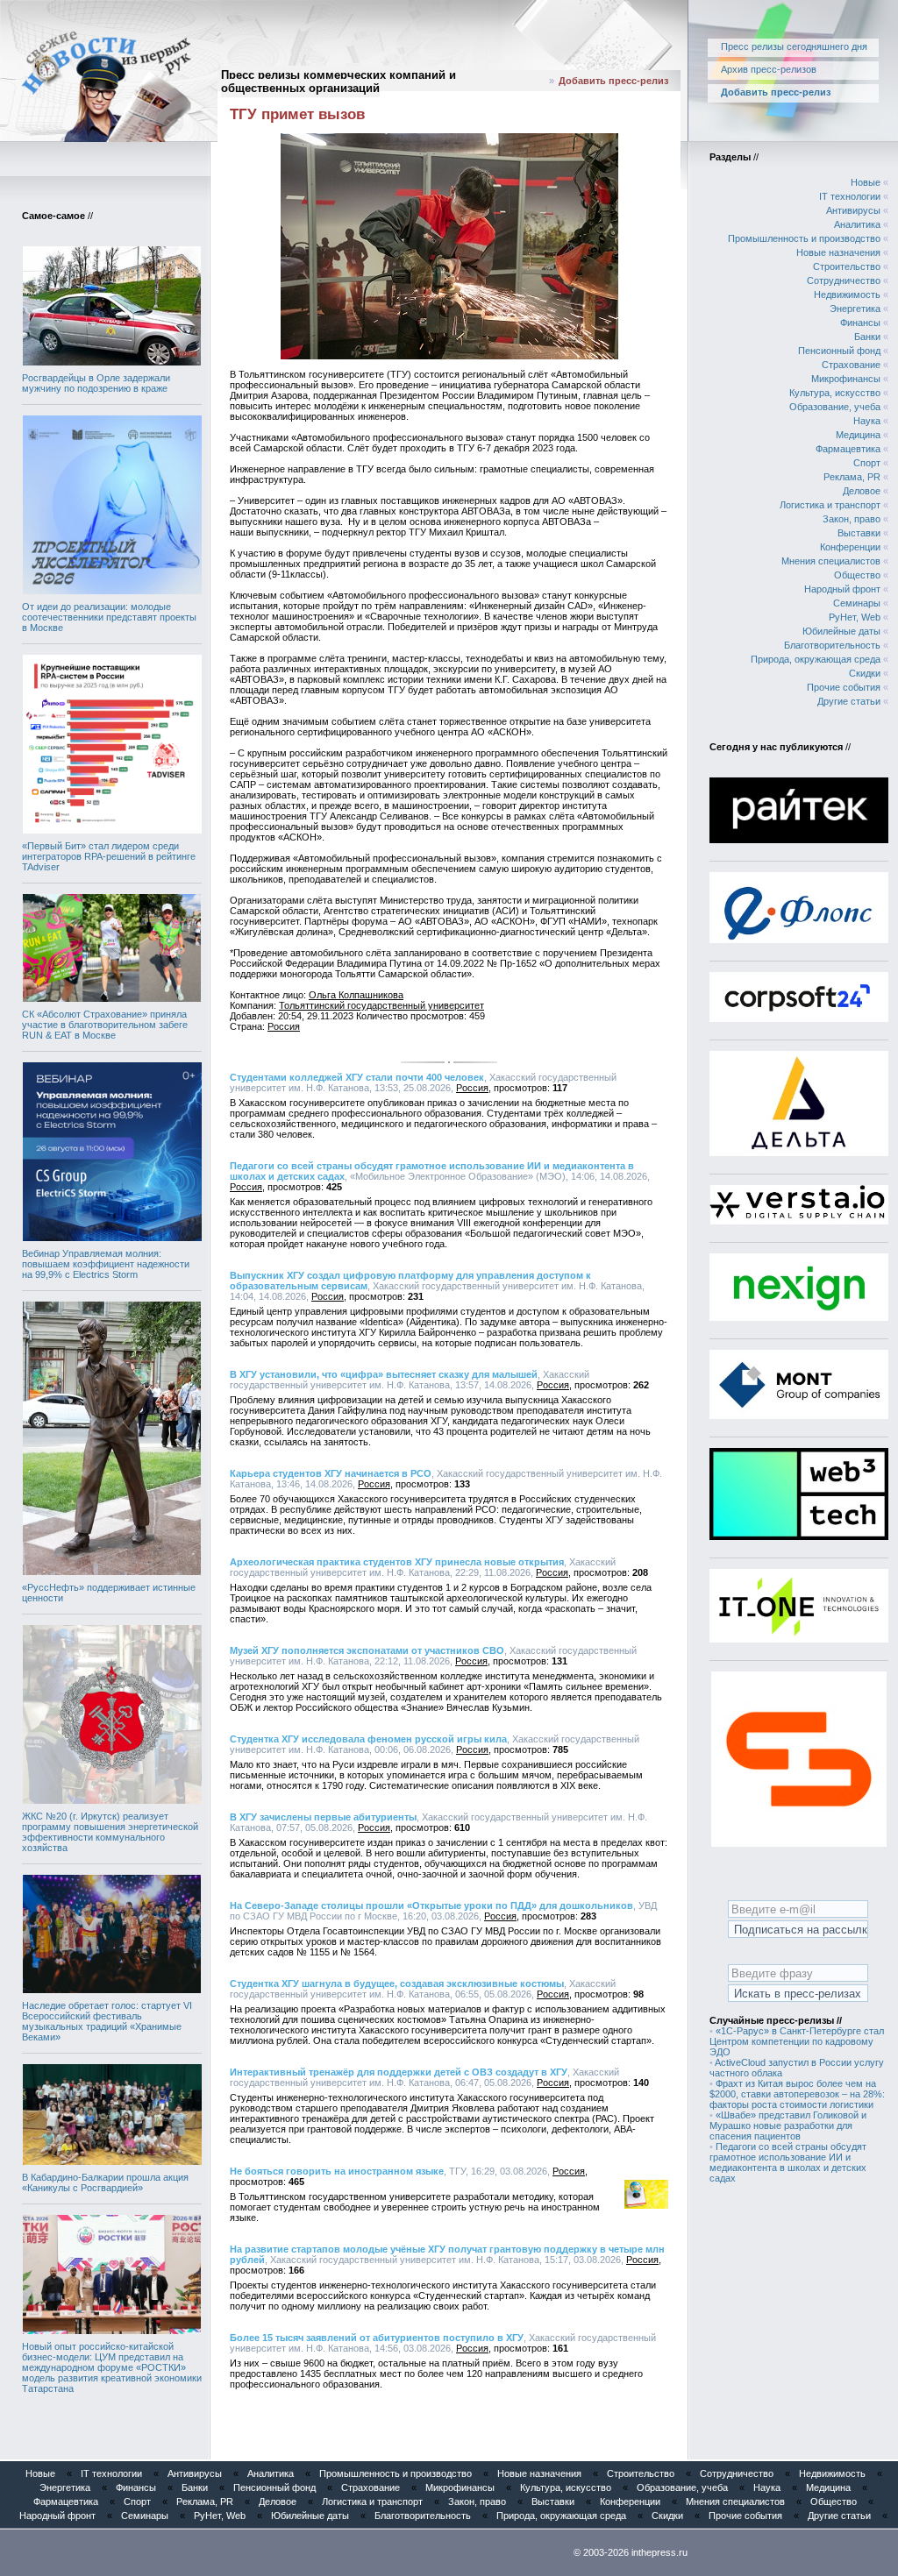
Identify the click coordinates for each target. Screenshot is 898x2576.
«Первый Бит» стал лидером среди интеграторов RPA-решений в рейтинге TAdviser (109, 856)
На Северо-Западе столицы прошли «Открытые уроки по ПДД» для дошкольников (431, 1905)
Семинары (857, 603)
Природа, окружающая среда (816, 659)
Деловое (862, 491)
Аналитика (857, 224)
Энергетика (855, 309)
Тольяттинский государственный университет (381, 1005)
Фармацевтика (848, 449)
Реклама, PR (852, 477)
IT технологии (850, 196)
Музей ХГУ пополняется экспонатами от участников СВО (367, 1650)
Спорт (867, 463)
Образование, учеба (835, 407)
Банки (867, 337)
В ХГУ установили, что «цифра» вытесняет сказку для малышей (384, 1374)
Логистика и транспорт (830, 505)
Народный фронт (842, 589)
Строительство (847, 266)
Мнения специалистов (831, 561)
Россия (284, 1026)
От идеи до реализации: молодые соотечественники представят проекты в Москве (109, 617)
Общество (857, 575)
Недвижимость (847, 295)
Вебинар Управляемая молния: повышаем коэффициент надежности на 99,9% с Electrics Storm (106, 1264)
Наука (867, 421)
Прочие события (844, 687)
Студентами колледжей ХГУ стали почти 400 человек (357, 1077)
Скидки (865, 673)
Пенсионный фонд (839, 351)
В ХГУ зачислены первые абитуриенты (323, 1817)
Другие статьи (849, 701)
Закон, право (852, 519)
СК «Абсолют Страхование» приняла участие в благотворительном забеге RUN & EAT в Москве (105, 1025)
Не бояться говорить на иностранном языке (337, 2171)
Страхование (851, 365)
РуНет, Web (855, 617)
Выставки (859, 533)
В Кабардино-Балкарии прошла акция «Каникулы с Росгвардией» (105, 2182)
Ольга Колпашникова (356, 995)
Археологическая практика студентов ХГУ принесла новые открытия (397, 1562)
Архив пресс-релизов (769, 69)
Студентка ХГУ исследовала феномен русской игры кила (368, 1739)
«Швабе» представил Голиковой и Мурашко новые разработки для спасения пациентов (788, 2125)
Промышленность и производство (804, 238)
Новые (866, 182)
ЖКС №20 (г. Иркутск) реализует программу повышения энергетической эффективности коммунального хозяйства (110, 1832)
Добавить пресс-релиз (613, 81)
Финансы (860, 323)
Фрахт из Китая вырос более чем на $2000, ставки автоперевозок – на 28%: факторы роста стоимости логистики (797, 2094)
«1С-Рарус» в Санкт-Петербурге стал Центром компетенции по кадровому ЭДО (797, 2041)
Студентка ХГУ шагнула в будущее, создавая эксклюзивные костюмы (397, 1983)
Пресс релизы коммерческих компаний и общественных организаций (339, 82)
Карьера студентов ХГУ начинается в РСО (331, 1473)
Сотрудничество (844, 280)
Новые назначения (838, 252)
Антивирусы (853, 210)
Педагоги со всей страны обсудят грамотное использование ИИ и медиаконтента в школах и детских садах (788, 2162)
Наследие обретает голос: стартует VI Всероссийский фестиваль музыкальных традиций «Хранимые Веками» (107, 2021)
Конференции (850, 547)
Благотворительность (832, 645)
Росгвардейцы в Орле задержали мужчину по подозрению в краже (96, 383)
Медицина (858, 435)
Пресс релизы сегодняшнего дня (794, 46)
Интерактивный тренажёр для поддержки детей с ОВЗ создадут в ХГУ (399, 2072)
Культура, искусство (835, 393)
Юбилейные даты (841, 631)
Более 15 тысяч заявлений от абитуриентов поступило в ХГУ (377, 2338)
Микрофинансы (846, 379)
